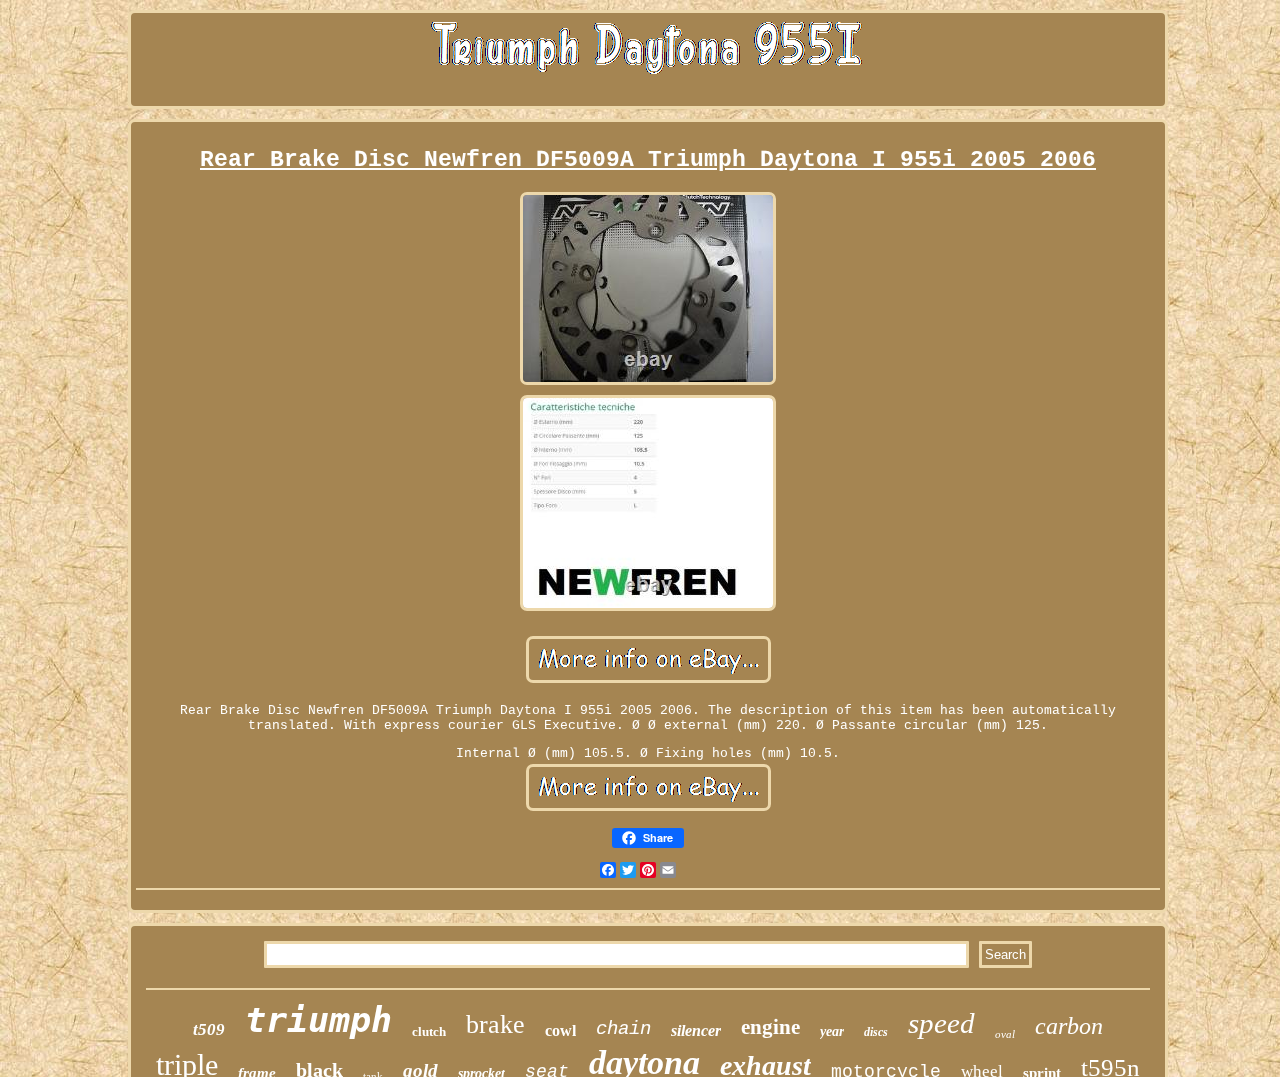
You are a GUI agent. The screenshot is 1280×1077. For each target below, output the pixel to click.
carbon (1069, 1026)
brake (495, 1024)
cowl (560, 1030)
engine (770, 1027)
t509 (209, 1029)
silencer (696, 1030)
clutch (429, 1031)
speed (941, 1023)
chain (623, 1029)
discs (876, 1032)
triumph (318, 1020)
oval (1005, 1034)
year (832, 1031)
